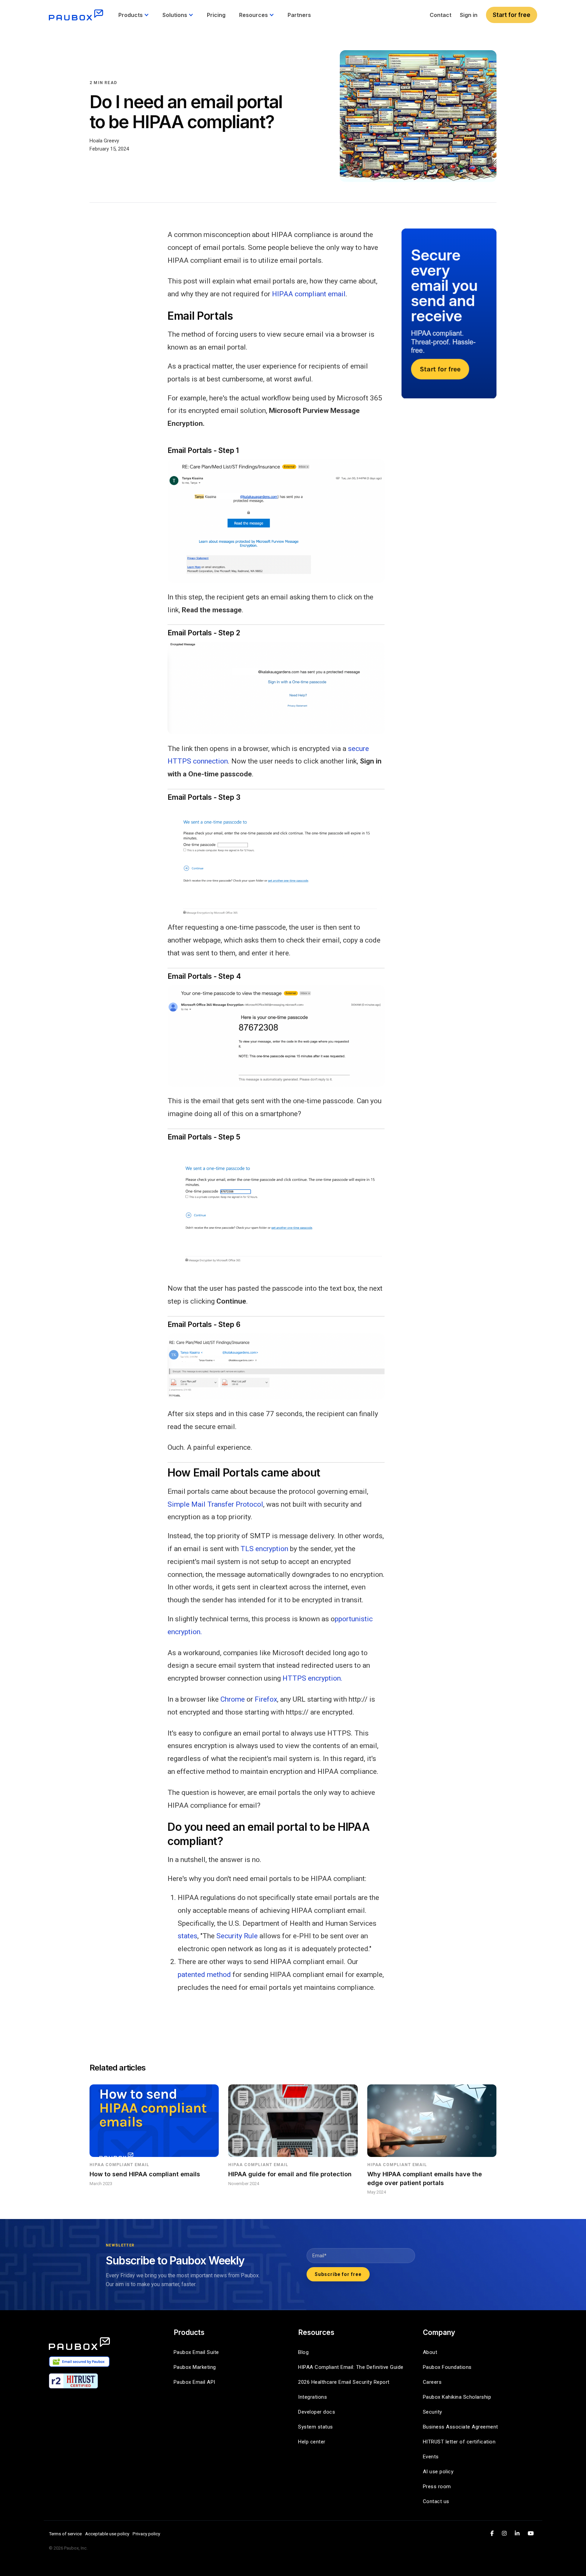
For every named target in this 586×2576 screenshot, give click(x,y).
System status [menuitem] (316, 2427)
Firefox (266, 1699)
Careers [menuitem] (432, 2382)
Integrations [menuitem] (312, 2397)
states (188, 1936)
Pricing (216, 15)
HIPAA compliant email (309, 294)
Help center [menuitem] (312, 2442)
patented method (204, 1975)
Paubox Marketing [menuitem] (195, 2367)
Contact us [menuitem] (436, 2501)
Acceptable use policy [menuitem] (107, 2534)
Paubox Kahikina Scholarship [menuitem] (457, 2397)
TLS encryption (264, 1549)
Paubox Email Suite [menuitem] (196, 2352)
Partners (299, 15)
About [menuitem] (430, 2352)
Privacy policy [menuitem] (146, 2534)
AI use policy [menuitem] (438, 2472)
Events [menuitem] (431, 2457)
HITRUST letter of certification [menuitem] (459, 2442)
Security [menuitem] (433, 2412)
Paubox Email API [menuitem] (194, 2382)
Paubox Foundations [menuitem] (447, 2367)
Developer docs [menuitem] (317, 2412)
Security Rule (237, 1936)
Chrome (233, 1699)
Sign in (469, 15)
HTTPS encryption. (312, 1678)
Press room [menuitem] (437, 2486)
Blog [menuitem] (303, 2352)
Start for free (512, 15)
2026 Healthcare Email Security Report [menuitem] (344, 2382)
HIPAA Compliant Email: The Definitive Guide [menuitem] (351, 2367)
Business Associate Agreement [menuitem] (461, 2427)
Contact (441, 15)
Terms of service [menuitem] (65, 2534)
